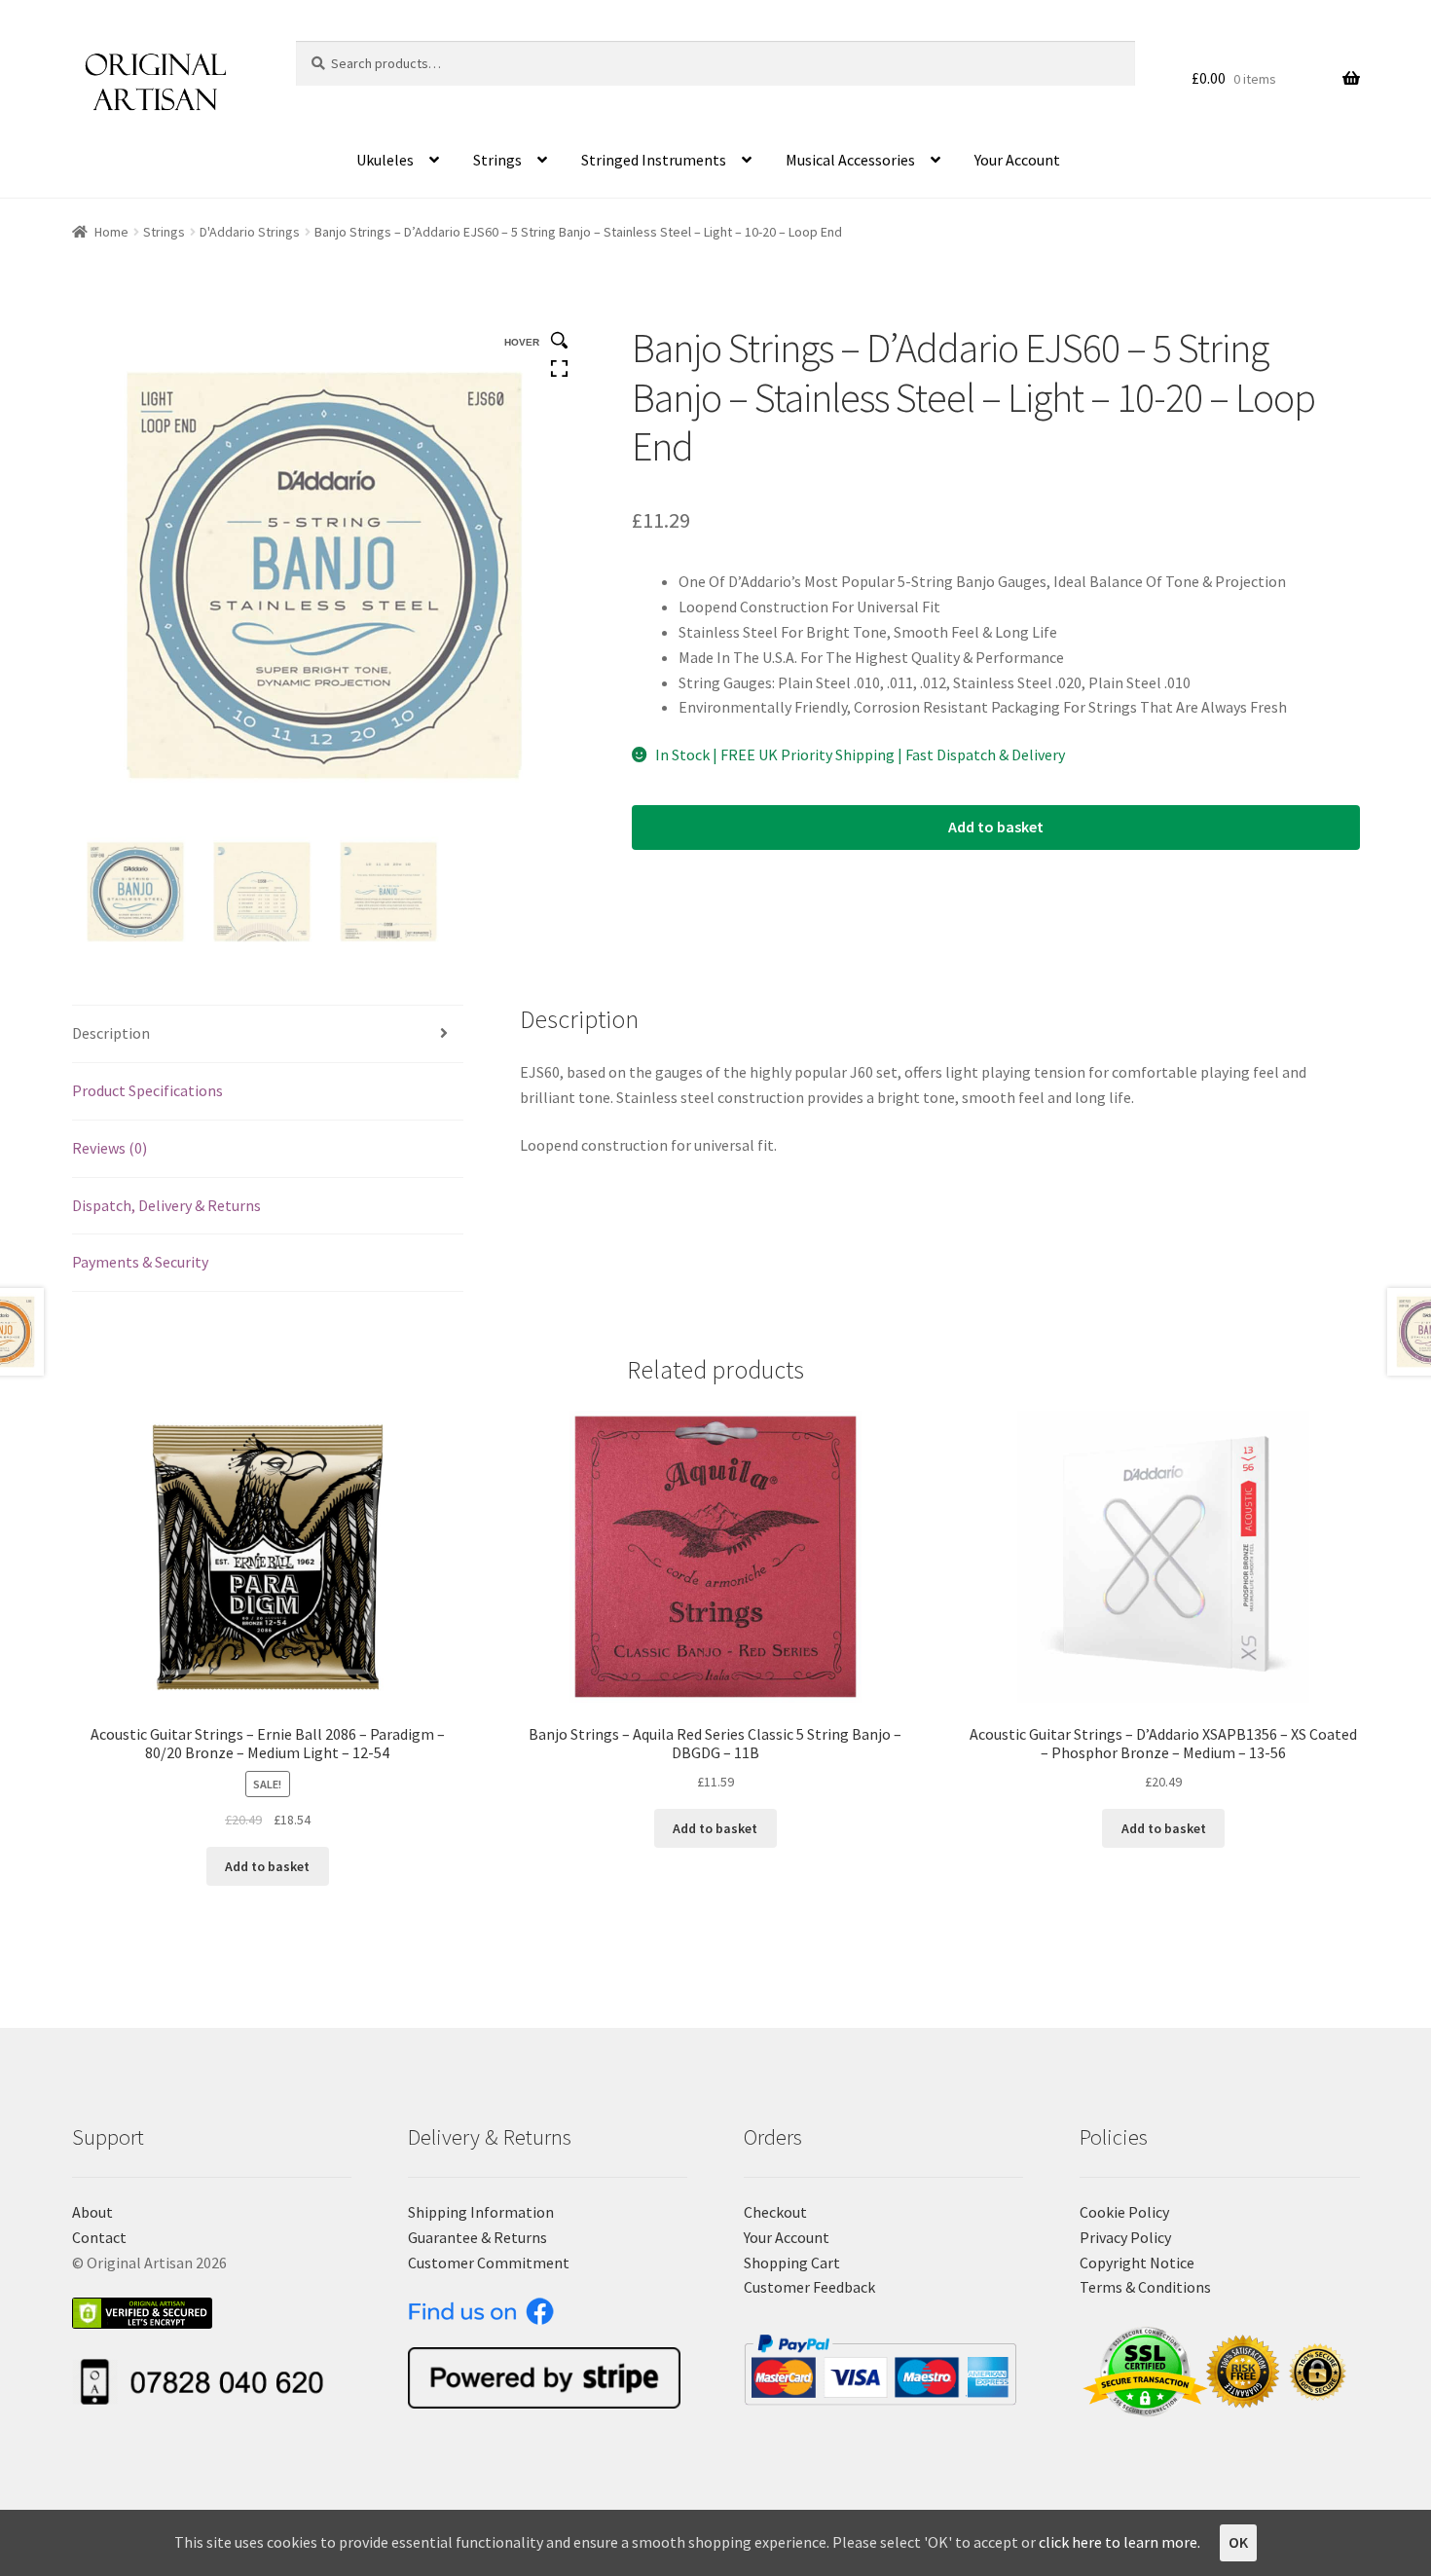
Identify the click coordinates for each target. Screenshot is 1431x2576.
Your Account (1017, 160)
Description (111, 1033)
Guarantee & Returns (477, 2237)
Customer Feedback (809, 2287)
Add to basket (996, 827)
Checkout (775, 2212)
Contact (99, 2237)
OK (1238, 2542)
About (92, 2212)
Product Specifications (147, 1090)
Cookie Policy (1124, 2212)
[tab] (268, 1034)
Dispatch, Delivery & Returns (166, 1205)
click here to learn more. (1119, 2542)
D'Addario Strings (250, 232)
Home (111, 232)
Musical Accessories (850, 160)
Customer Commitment (489, 2263)
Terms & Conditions (1145, 2287)
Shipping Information (481, 2212)
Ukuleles (385, 160)
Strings (497, 160)
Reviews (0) (110, 1148)
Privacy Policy (1125, 2237)
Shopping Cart (792, 2263)
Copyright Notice (1137, 2263)
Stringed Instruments (654, 160)
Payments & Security (140, 1262)
